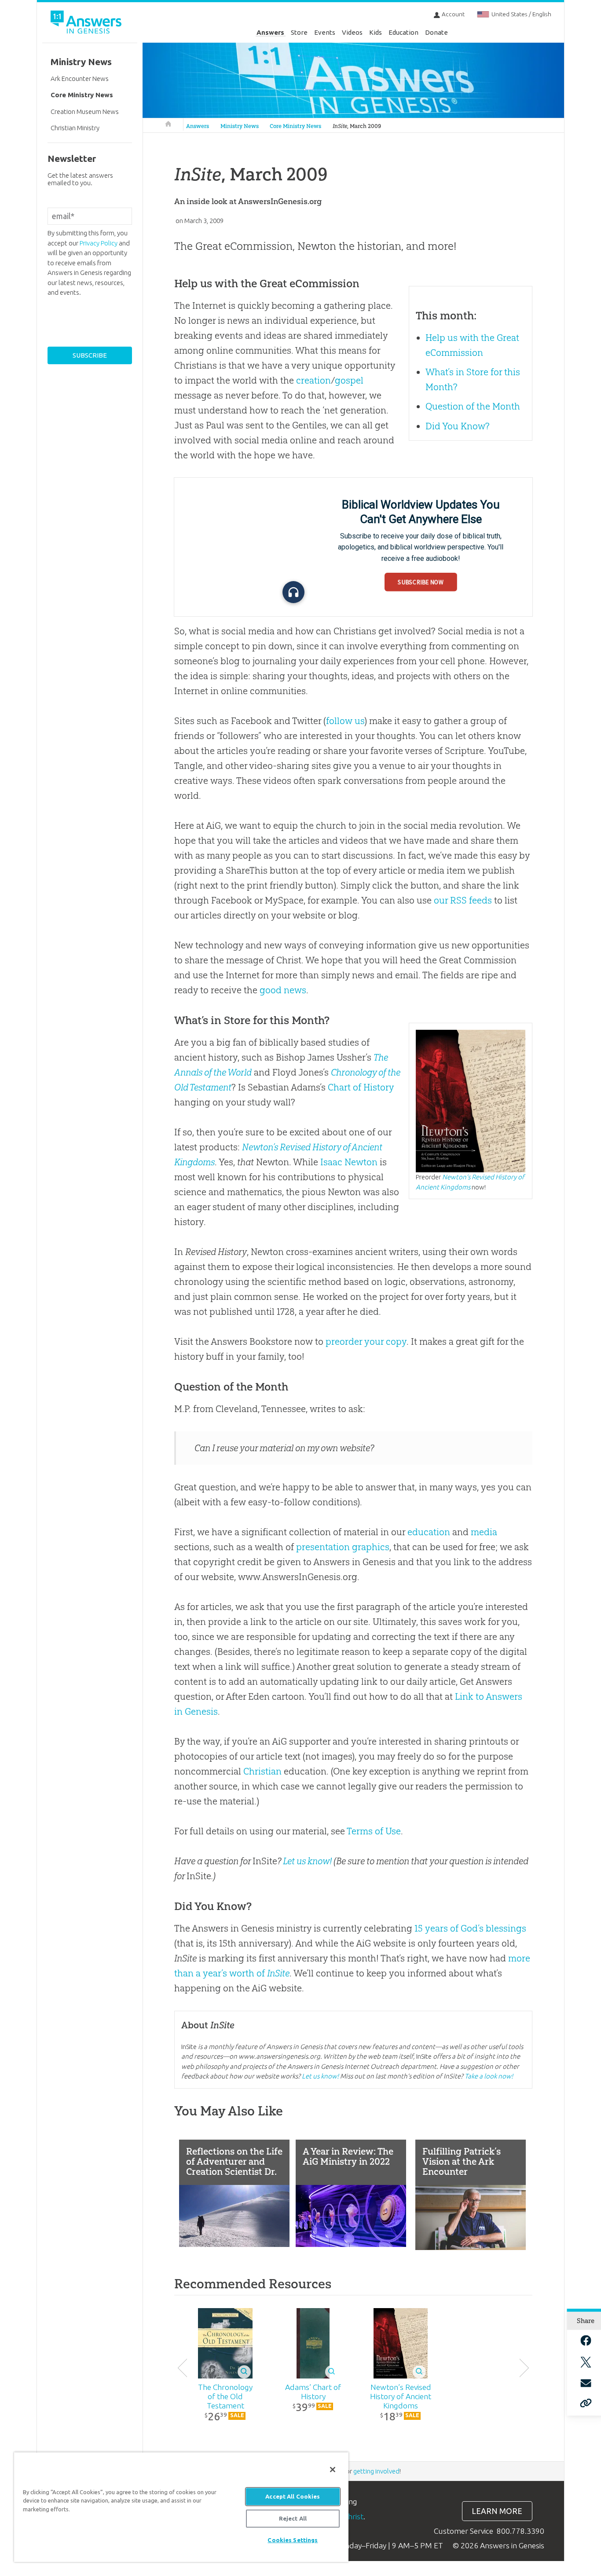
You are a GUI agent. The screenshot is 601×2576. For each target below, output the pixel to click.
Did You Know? (458, 426)
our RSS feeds (463, 900)
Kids (376, 32)
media (484, 1532)
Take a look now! (489, 2076)
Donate (436, 32)
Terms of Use (374, 1831)
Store (299, 32)
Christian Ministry (75, 128)
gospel (349, 380)
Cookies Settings (293, 2540)
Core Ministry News (295, 126)
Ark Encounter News (80, 79)
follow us (345, 721)
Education (403, 32)
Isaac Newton (349, 1162)
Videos (352, 32)
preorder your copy (366, 1341)
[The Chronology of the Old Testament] (225, 2343)
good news (283, 990)
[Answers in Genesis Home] (87, 24)
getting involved (376, 2471)
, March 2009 (357, 126)
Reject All (293, 2518)
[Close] (333, 2470)
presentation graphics (343, 1547)
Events (325, 32)
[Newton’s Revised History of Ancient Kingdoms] (401, 2343)
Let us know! (307, 1861)
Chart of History (361, 1087)
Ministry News (240, 126)
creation (313, 380)
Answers (270, 32)
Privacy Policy (99, 243)
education (429, 1532)
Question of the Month (473, 406)
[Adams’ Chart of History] (313, 2343)
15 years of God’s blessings (470, 1928)
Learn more (497, 2511)
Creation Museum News (85, 112)
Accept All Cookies (293, 2496)
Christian (262, 1771)
